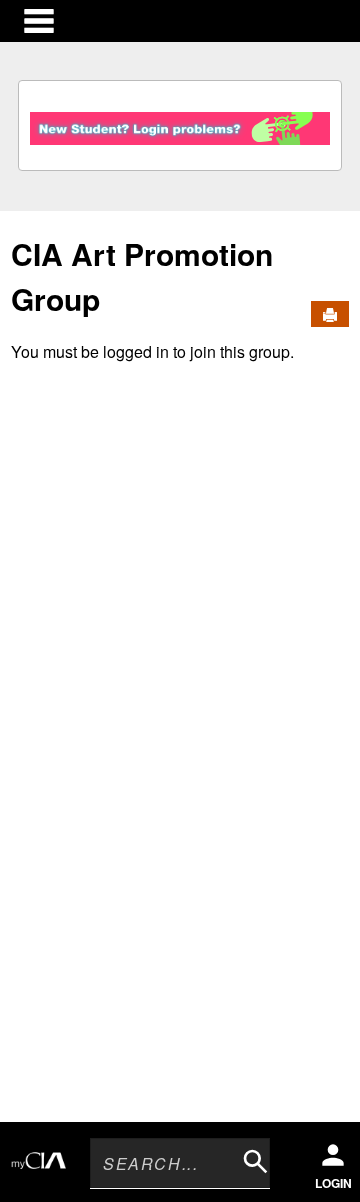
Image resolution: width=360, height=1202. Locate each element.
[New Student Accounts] (180, 123)
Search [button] (251, 1157)
